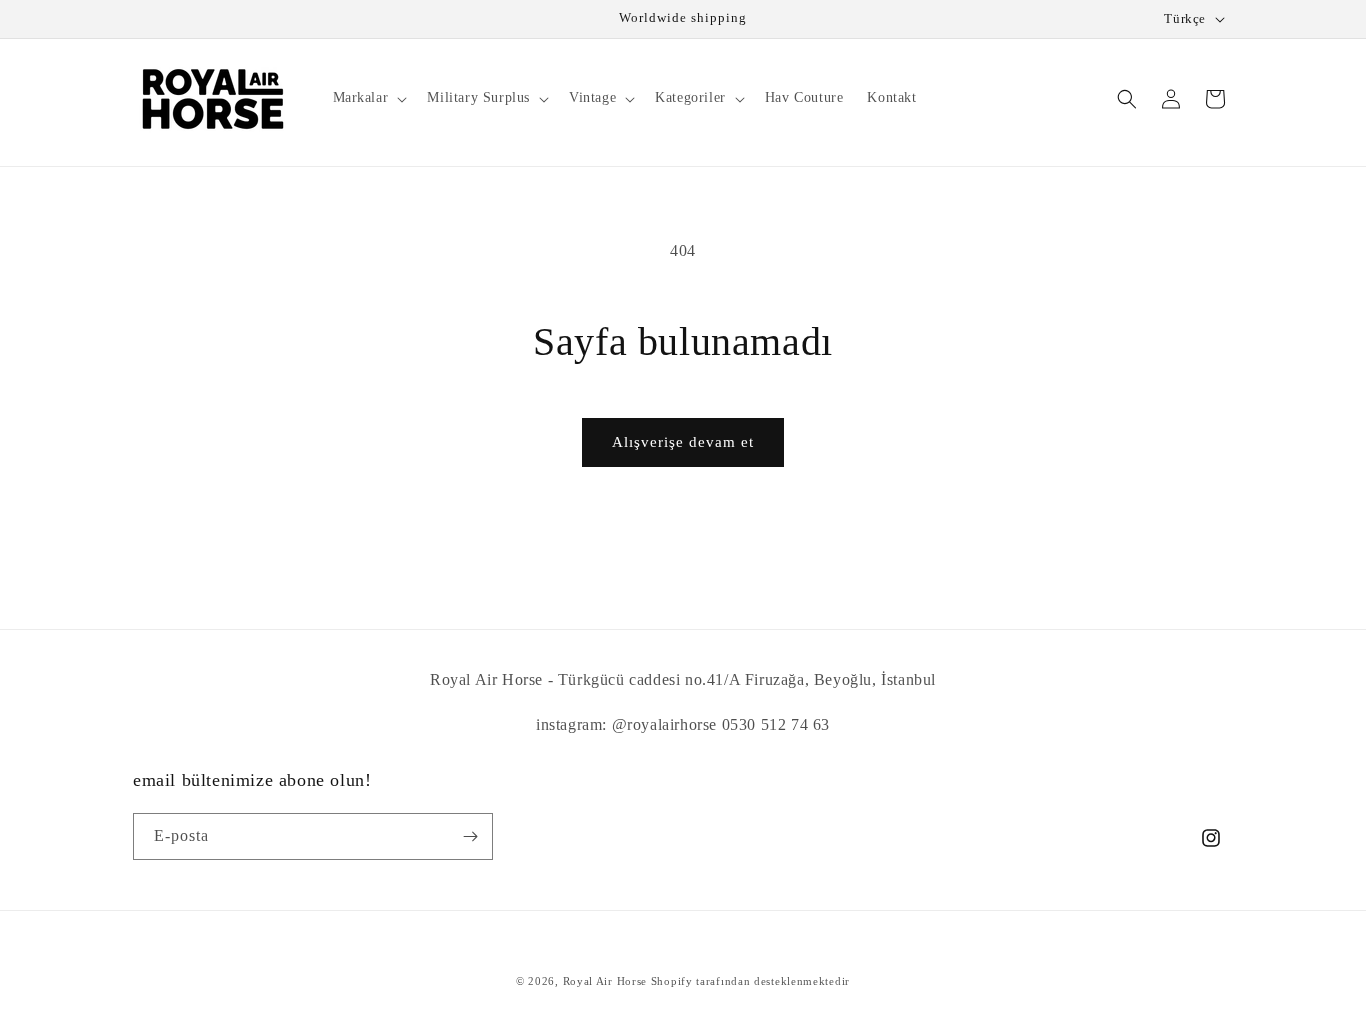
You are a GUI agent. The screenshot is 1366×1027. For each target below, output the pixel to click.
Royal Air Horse (605, 981)
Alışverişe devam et (683, 442)
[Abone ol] (470, 836)
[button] (368, 98)
